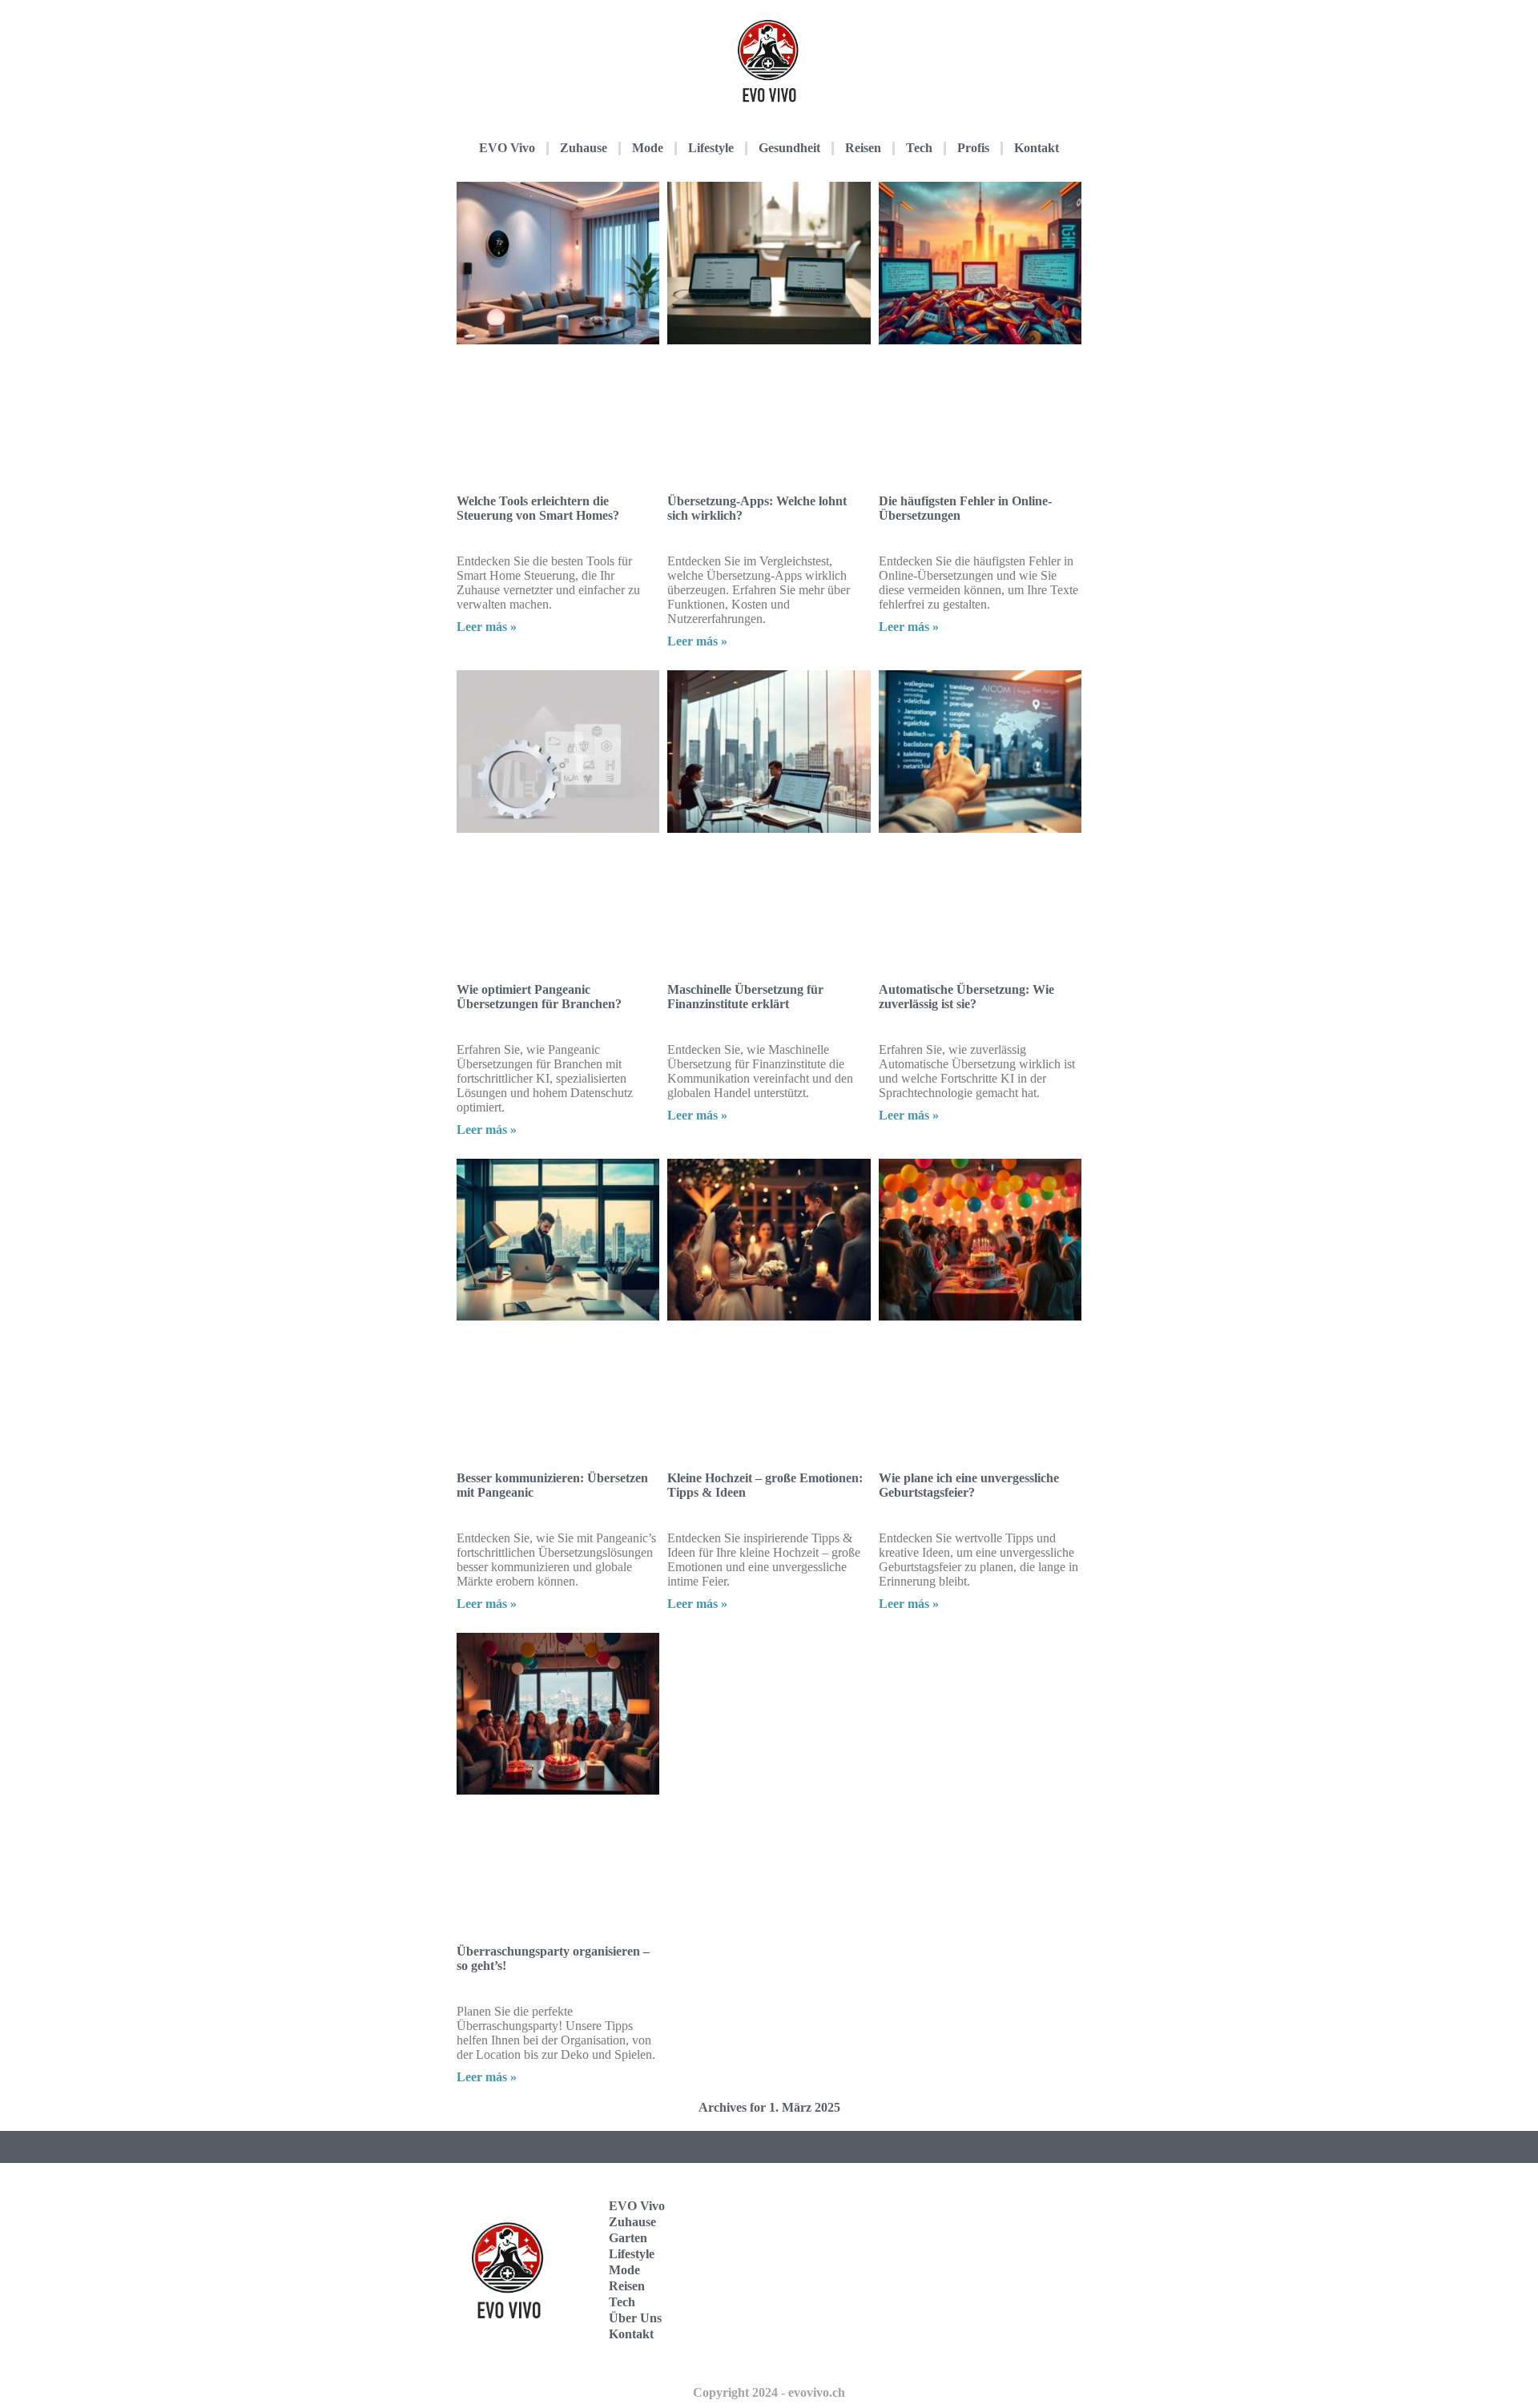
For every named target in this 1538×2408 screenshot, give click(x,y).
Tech (919, 148)
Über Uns (635, 2318)
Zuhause (584, 148)
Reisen (863, 148)
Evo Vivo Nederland (1009, 2295)
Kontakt (1037, 148)
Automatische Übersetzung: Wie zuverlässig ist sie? (966, 997)
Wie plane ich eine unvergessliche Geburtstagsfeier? (969, 1485)
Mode (648, 148)
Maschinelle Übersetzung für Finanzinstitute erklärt (745, 997)
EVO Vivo (507, 148)
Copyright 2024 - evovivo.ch (769, 2392)
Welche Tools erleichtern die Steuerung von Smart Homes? (538, 508)
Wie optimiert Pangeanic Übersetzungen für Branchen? (539, 997)
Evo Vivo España (1005, 2245)
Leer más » (487, 627)
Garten (628, 2238)
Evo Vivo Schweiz (1005, 2344)
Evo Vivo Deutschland (1014, 2195)
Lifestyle (711, 148)
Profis (973, 148)
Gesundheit (789, 148)
